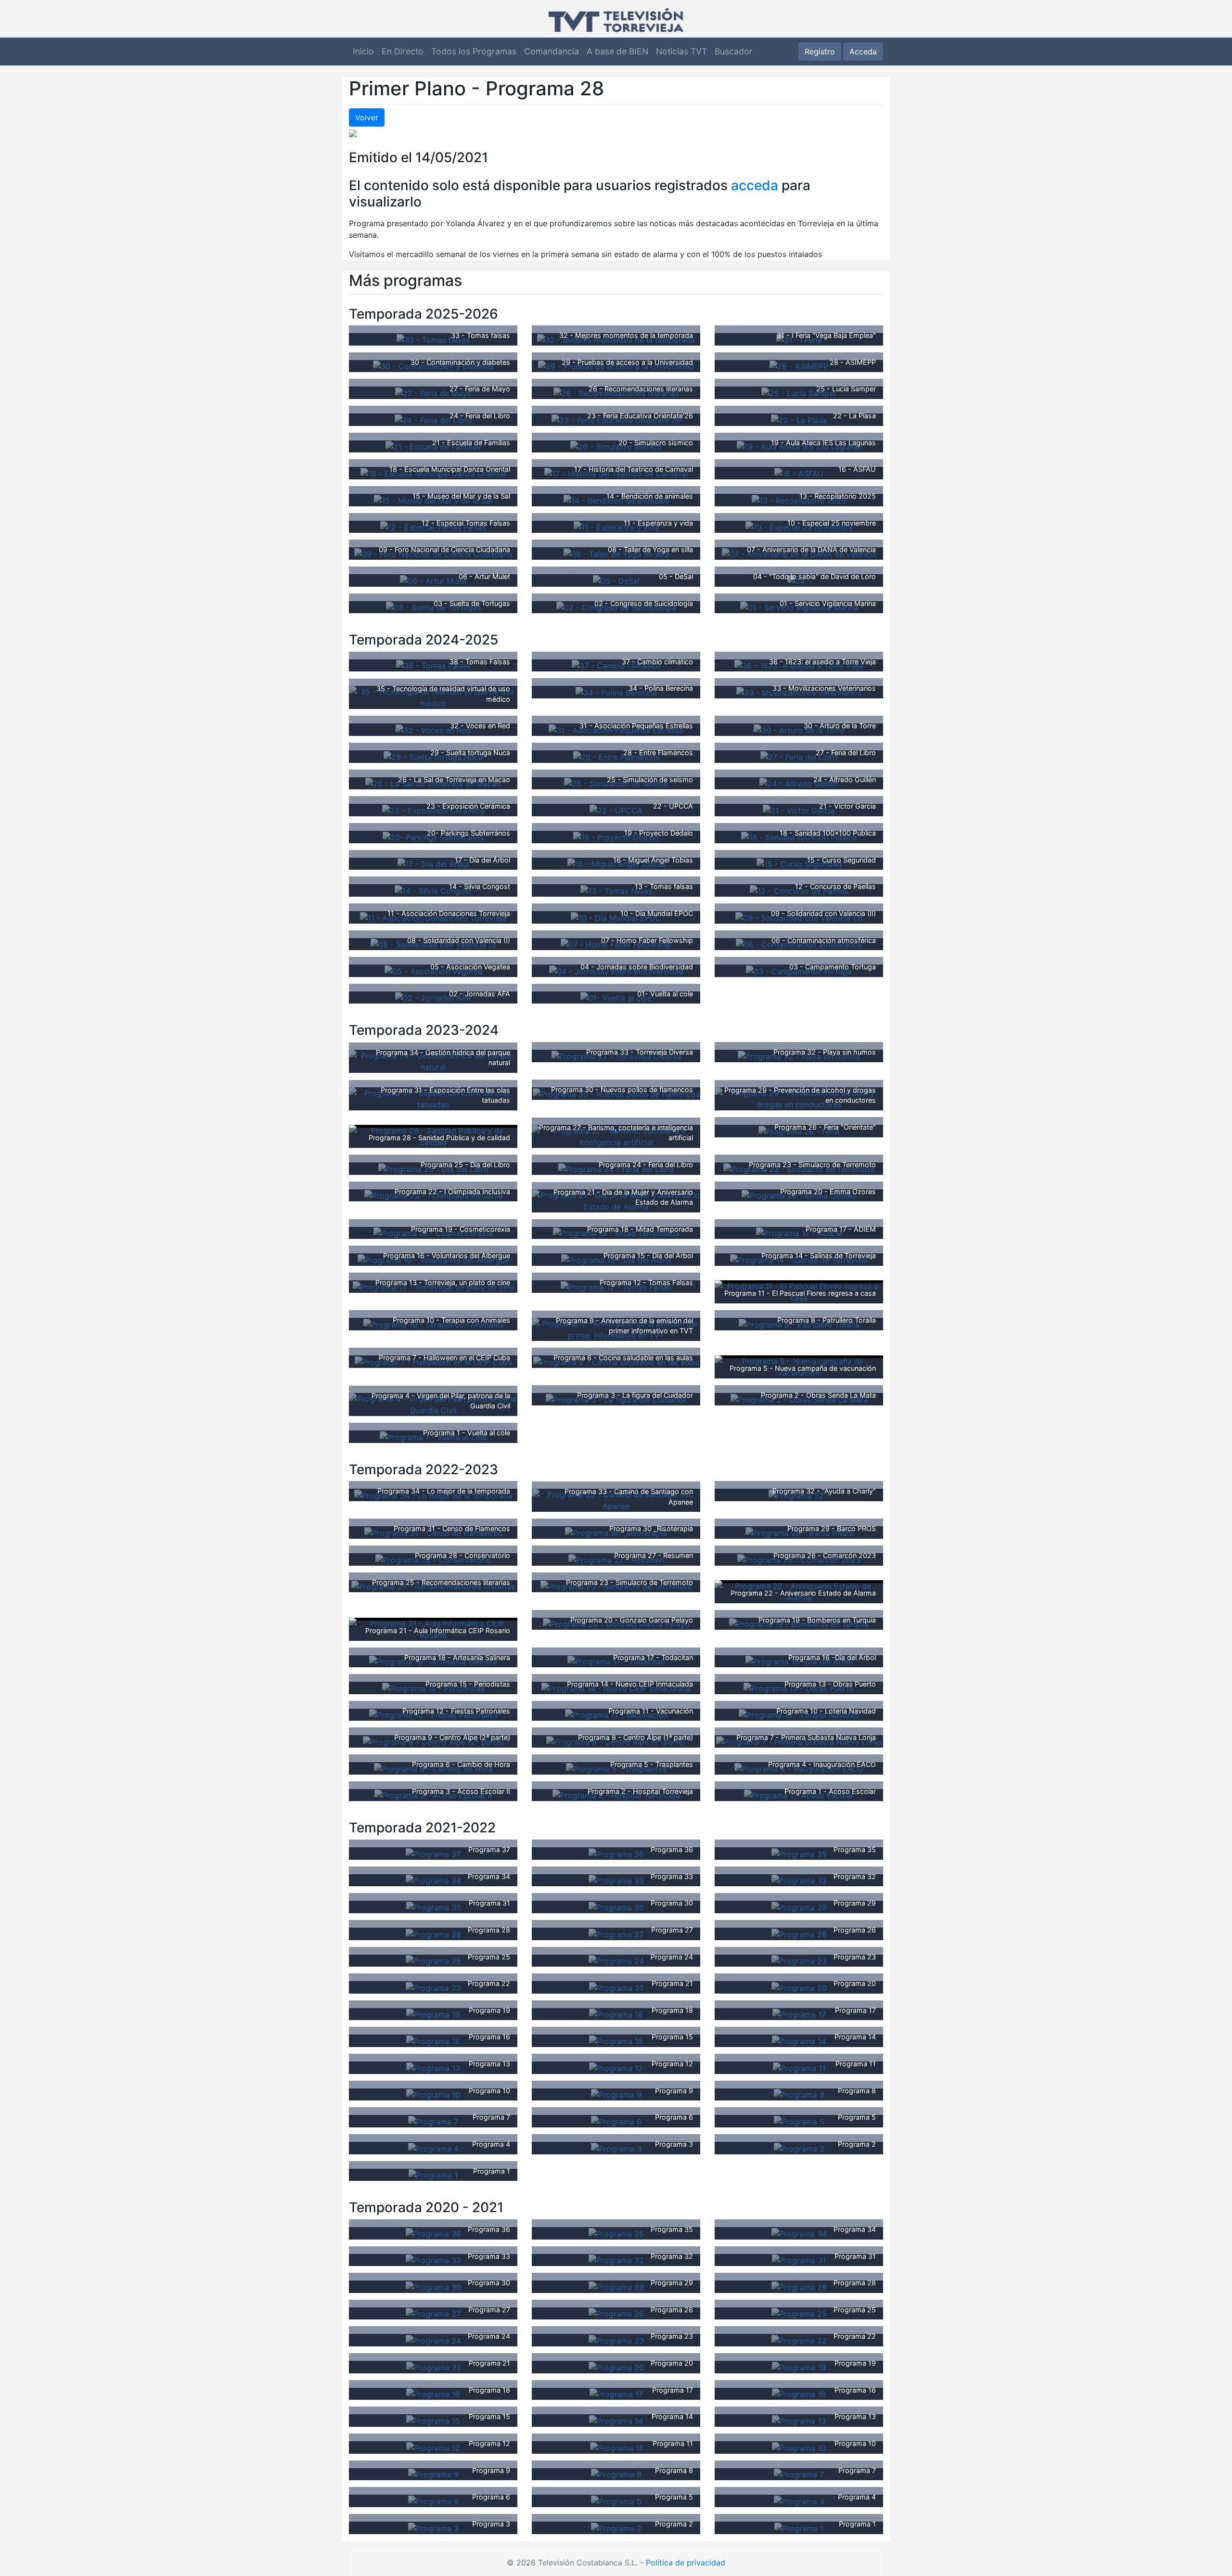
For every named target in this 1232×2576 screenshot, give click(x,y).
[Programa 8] (799, 2094)
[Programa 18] (616, 2014)
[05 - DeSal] (616, 580)
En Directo (403, 51)
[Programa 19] (433, 2014)
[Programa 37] (433, 1853)
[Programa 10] (433, 2094)
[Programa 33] (616, 1880)
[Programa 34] (433, 1880)
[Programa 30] (616, 1906)
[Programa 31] (433, 1906)
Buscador (734, 51)
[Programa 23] (799, 1960)
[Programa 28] (433, 1933)
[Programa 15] (616, 2040)
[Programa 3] (616, 2148)
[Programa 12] (616, 2067)
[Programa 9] (616, 2094)
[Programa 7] (433, 2121)
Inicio (363, 51)
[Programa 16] (433, 2040)
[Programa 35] (799, 1853)
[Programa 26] (799, 1933)
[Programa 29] (799, 1906)
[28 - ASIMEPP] (799, 366)
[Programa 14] (799, 2040)
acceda (755, 185)
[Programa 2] (799, 2148)
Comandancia (552, 51)
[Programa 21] (616, 1987)
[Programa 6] (616, 2121)
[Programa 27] (616, 1933)
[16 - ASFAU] (799, 473)
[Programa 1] (433, 2175)
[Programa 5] (799, 2121)
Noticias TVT (681, 51)
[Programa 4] (433, 2148)
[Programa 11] (799, 2067)
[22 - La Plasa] (799, 419)
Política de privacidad (686, 2563)
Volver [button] (367, 117)
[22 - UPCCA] (616, 810)
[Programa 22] (433, 1987)
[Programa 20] (799, 1987)
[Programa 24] (616, 1960)
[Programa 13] (433, 2067)
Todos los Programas (474, 51)
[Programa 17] (799, 2014)
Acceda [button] (863, 52)
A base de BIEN (617, 51)
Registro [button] (820, 52)
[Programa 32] (799, 1880)
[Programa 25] (433, 1960)
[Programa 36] (616, 1853)
